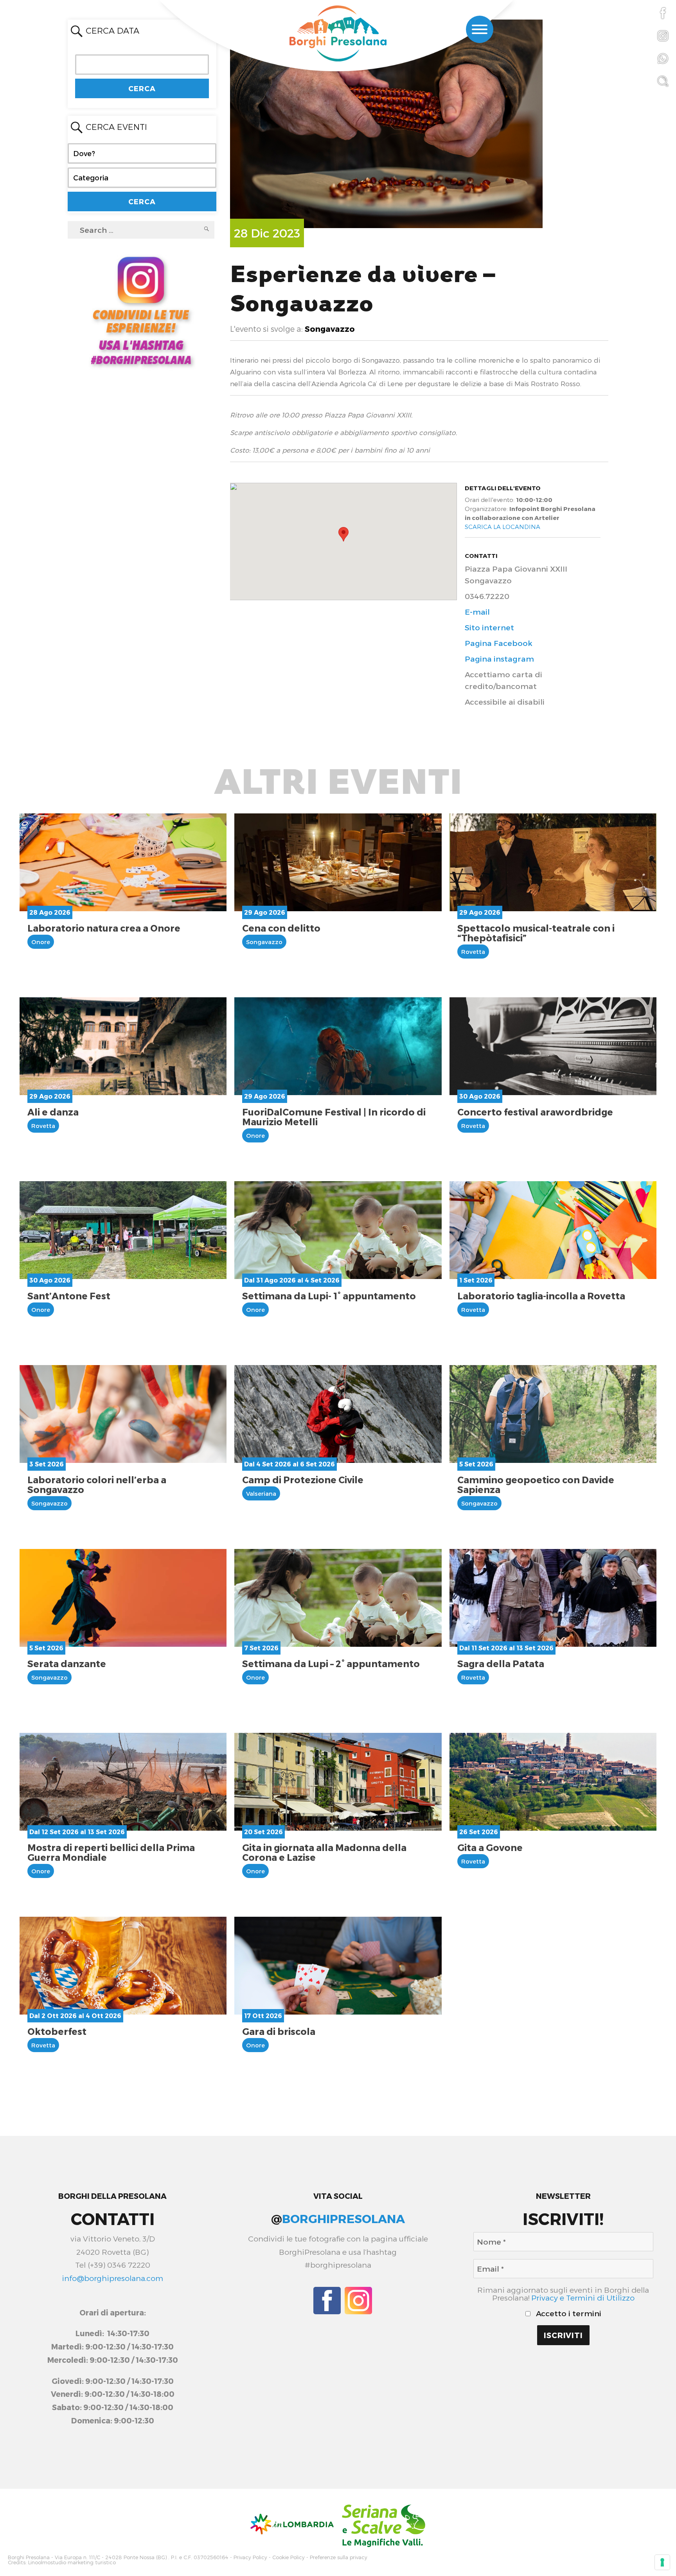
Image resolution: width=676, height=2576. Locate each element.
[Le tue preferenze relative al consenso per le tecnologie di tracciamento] (662, 2562)
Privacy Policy (250, 2557)
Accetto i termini (568, 2313)
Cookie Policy (289, 2557)
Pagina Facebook (499, 643)
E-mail (477, 612)
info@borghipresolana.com (112, 2278)
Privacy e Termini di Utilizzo (583, 2298)
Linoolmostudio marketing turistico (72, 2563)
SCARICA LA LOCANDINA (503, 527)
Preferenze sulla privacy (339, 2557)
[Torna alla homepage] (338, 34)
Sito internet (489, 627)
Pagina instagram (499, 659)
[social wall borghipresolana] (141, 310)
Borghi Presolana (29, 2557)
